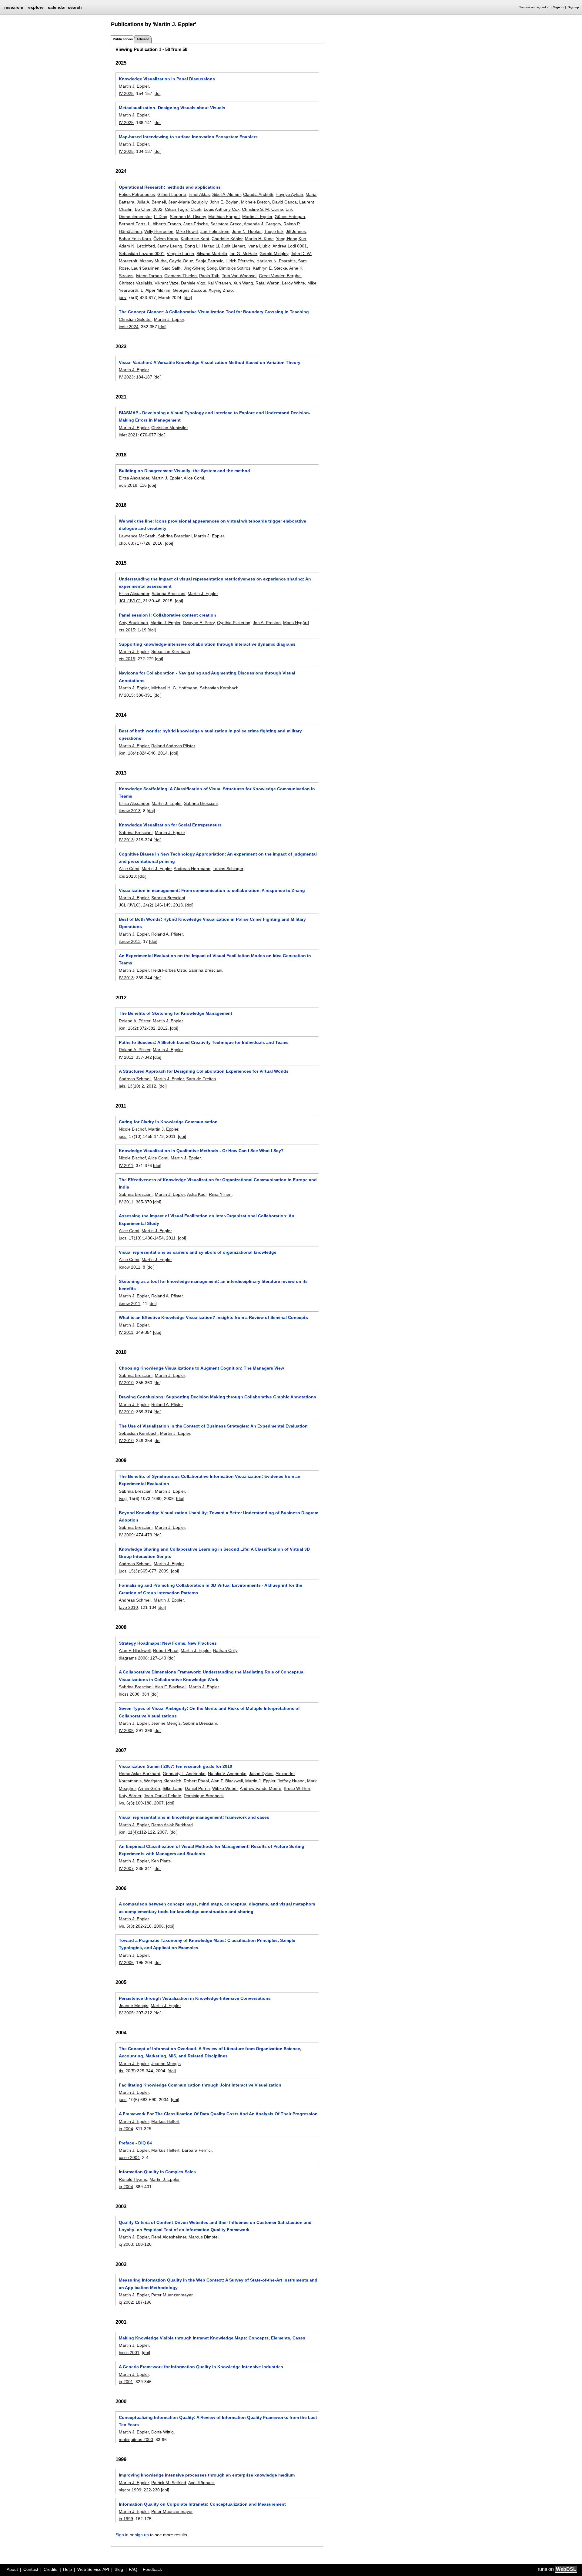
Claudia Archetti (258, 194)
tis (121, 2071)
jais (122, 1086)
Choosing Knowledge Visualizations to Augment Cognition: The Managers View (201, 1368)
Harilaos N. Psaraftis (276, 261)
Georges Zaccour (189, 290)
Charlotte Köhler (227, 239)
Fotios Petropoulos (137, 194)
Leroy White (293, 283)
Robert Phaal (166, 1650)
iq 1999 (126, 2519)
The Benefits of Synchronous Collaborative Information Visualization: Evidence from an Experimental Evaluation (210, 1480)
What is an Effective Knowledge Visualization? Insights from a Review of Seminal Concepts (213, 1317)
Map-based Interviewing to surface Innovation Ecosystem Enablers (188, 137)
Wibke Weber (225, 1788)
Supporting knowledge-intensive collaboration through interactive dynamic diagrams (207, 644)
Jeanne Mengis (166, 1723)
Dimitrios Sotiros (235, 268)
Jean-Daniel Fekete (162, 1796)
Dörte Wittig (162, 2432)
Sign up (573, 7)
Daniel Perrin (197, 1788)
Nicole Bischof (132, 1129)
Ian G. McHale (243, 254)
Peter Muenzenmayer (172, 2295)
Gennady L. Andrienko (184, 1774)
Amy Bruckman (133, 623)
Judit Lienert (233, 246)
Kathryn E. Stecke (270, 268)
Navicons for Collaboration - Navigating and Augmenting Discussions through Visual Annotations (207, 677)
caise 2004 (129, 2157)
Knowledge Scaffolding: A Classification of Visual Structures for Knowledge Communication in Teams (217, 792)
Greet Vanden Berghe (280, 276)
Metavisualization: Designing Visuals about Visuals (172, 108)
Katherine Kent (195, 239)
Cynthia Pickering (234, 623)
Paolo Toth (209, 276)
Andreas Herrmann (192, 869)
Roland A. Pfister (167, 934)
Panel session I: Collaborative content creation (167, 615)
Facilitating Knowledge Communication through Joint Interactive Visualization (200, 2085)
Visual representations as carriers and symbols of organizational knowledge (198, 1252)
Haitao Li (210, 246)
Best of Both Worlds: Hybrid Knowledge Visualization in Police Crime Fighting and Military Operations (212, 923)
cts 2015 (127, 630)
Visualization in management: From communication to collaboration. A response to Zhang (212, 890)
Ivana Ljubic (259, 246)
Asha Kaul (197, 1194)
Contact (31, 2569)
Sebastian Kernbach (171, 651)
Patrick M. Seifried (169, 2483)
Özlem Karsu (166, 239)
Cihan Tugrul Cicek (183, 209)
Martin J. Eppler (134, 86)
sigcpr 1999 (130, 2490)
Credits (50, 2569)
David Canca (284, 202)
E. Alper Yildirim (156, 290)
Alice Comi (194, 478)
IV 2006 (126, 1962)
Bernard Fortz (132, 224)
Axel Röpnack (201, 2483)
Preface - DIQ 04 (135, 2143)
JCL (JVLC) (130, 601)
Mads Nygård (296, 623)
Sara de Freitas (201, 1079)
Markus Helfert (165, 2121)
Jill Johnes (296, 231)
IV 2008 (126, 1730)
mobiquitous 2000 (136, 2440)
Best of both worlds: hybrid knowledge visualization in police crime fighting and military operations (210, 735)
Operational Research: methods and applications (170, 187)
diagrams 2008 (133, 1658)
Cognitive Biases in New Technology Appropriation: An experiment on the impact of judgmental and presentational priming (218, 858)
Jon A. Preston (267, 623)
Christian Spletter (135, 319)
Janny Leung (170, 246)
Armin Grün (149, 1788)
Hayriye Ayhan (289, 194)
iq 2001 (126, 2382)
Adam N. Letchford (137, 246)
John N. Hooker (247, 231)
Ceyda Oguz (181, 261)
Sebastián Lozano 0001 (142, 254)
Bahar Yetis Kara (135, 239)
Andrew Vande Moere (261, 1788)
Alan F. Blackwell (135, 1650)
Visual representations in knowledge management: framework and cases (194, 1817)
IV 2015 (126, 695)
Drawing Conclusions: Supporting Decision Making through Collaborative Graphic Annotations (217, 1397)
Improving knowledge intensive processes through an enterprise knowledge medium (207, 2475)
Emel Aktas (199, 194)
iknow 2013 (130, 811)
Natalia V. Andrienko (227, 1774)
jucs (123, 1136)
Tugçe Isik (274, 231)
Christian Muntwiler (169, 428)
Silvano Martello (212, 254)
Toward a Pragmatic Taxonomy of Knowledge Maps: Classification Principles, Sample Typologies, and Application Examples (207, 1944)
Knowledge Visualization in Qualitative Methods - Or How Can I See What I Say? (201, 1151)
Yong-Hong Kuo (291, 239)
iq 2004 (126, 2129)
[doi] (157, 93)
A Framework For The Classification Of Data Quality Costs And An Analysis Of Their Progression (218, 2114)
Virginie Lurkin (180, 254)
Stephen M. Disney (188, 217)
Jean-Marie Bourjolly (188, 202)
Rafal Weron (268, 283)
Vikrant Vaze (167, 283)
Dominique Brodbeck (204, 1796)
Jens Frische (196, 224)
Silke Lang (172, 1788)
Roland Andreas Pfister (173, 746)
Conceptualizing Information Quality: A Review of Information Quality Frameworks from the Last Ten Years (218, 2421)
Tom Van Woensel (239, 276)
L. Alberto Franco (164, 224)
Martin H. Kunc (259, 239)
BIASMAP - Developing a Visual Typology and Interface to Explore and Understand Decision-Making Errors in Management (215, 416)
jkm (122, 753)
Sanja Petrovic (209, 261)
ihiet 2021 (128, 435)
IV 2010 (126, 1383)
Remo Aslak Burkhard (140, 1774)
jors (122, 298)
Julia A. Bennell (151, 202)
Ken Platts (161, 1861)
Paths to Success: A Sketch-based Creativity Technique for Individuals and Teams (204, 1042)
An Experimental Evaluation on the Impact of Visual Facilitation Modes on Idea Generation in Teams (215, 959)
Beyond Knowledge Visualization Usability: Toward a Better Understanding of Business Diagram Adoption (219, 1516)
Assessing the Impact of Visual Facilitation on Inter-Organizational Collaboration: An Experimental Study (207, 1219)
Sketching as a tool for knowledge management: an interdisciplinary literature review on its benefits (213, 1285)
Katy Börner (130, 1796)
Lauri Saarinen (145, 268)
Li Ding (161, 217)
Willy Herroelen (159, 231)
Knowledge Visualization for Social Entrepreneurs (170, 825)
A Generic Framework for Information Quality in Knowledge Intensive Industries (201, 2367)
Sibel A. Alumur (226, 194)
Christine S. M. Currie (263, 209)
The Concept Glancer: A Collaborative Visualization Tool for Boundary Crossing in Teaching (214, 312)
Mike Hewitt (187, 231)
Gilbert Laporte (172, 194)
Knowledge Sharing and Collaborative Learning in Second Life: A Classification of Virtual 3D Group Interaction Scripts (214, 1553)
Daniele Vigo (193, 283)
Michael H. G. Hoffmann (174, 688)
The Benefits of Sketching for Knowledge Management (176, 1013)
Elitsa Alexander (134, 478)
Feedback (152, 2569)
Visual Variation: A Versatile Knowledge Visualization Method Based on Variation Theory (210, 362)
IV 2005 (126, 2013)
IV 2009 (126, 1535)
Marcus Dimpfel (204, 2237)
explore (36, 7)
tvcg (123, 1498)
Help (67, 2569)
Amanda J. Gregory (262, 224)
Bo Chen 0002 (149, 209)
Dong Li (192, 246)
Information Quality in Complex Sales (157, 2172)
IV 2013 (126, 840)
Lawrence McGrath (137, 536)
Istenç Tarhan (149, 276)
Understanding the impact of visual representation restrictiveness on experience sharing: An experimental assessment (215, 583)
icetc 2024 (129, 327)
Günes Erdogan (290, 217)
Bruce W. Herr (297, 1788)
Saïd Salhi (172, 268)
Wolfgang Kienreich (163, 1781)
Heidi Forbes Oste (169, 970)
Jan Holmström (215, 231)
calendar (57, 7)
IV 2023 (126, 377)
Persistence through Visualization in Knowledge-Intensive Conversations (195, 1998)
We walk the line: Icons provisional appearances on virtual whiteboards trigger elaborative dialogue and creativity (212, 525)
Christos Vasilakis (135, 283)
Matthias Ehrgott (224, 217)
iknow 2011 (130, 1267)
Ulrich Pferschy (240, 261)
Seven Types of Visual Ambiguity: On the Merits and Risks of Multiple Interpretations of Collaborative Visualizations (209, 1712)
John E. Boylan (224, 202)
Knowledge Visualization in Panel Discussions (167, 79)
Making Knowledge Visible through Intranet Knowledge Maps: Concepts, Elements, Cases (212, 2338)
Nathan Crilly (225, 1650)
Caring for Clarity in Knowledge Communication (168, 1122)
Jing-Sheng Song (200, 268)
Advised (143, 39)
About (12, 2569)
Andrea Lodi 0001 (290, 246)
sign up (142, 2535)
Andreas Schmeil (135, 1079)
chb (122, 543)
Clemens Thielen (181, 276)
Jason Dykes (261, 1774)
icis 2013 (127, 876)
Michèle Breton (255, 202)
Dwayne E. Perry (199, 623)
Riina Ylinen (220, 1194)
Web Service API (93, 2569)
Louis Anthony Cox (222, 209)
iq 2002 (126, 2302)
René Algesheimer (169, 2237)
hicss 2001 (129, 2352)
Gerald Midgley (274, 254)
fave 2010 (128, 1607)
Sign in (558, 7)
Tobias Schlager (228, 869)
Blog (119, 2569)
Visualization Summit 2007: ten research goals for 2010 (176, 1766)
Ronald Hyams (133, 2179)
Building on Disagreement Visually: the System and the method (184, 471)
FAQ (133, 2569)
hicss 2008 (129, 1694)
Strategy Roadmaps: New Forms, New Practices (168, 1643)
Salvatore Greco (226, 224)
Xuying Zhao (221, 290)
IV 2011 (126, 1057)
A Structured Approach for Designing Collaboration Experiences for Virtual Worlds (204, 1071)
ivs (121, 1803)
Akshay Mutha (153, 261)
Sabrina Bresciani (175, 536)
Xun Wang (243, 283)
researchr (14, 7)
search (75, 7)
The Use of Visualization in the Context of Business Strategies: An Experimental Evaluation (213, 1426)
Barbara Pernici (197, 2150)
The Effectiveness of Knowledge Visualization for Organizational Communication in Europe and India (218, 1183)
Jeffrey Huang (291, 1781)
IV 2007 (126, 1868)
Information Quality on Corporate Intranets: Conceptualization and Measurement (202, 2504)
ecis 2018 (128, 485)
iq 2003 (126, 2244)
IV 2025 (126, 93)
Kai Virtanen (219, 283)
